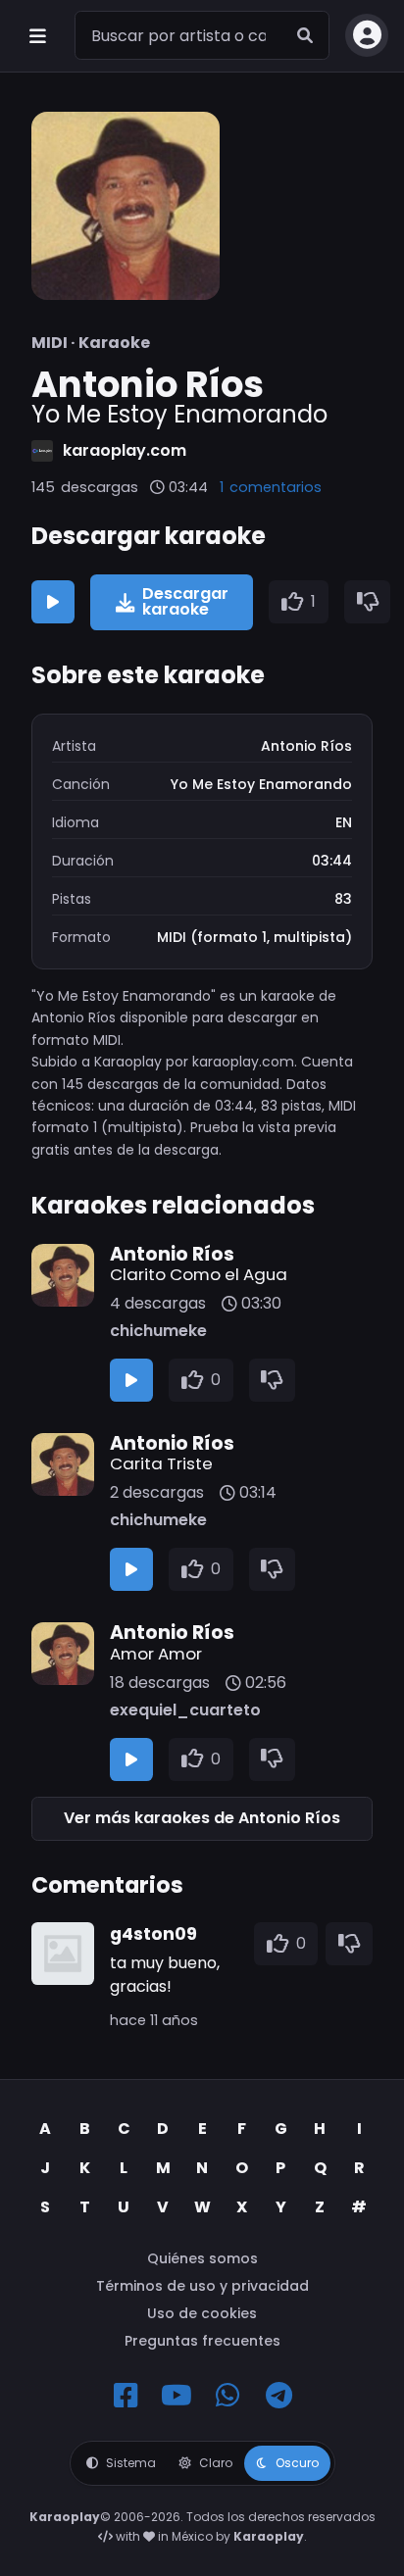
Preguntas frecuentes (202, 2341)
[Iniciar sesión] (367, 35)
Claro (216, 2463)
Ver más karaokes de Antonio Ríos (202, 1818)
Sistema (131, 2463)
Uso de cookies (202, 2313)
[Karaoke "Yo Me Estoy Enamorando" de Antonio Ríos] (126, 206)
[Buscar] (305, 35)
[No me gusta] (368, 602)
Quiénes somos (202, 2258)
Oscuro (297, 2463)
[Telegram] (278, 2396)
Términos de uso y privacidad (202, 2286)
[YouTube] (177, 2396)
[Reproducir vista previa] (53, 602)
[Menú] (37, 35)
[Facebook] (126, 2396)
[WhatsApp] (227, 2396)
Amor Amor (156, 1654)
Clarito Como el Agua (199, 1274)
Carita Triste (161, 1463)
